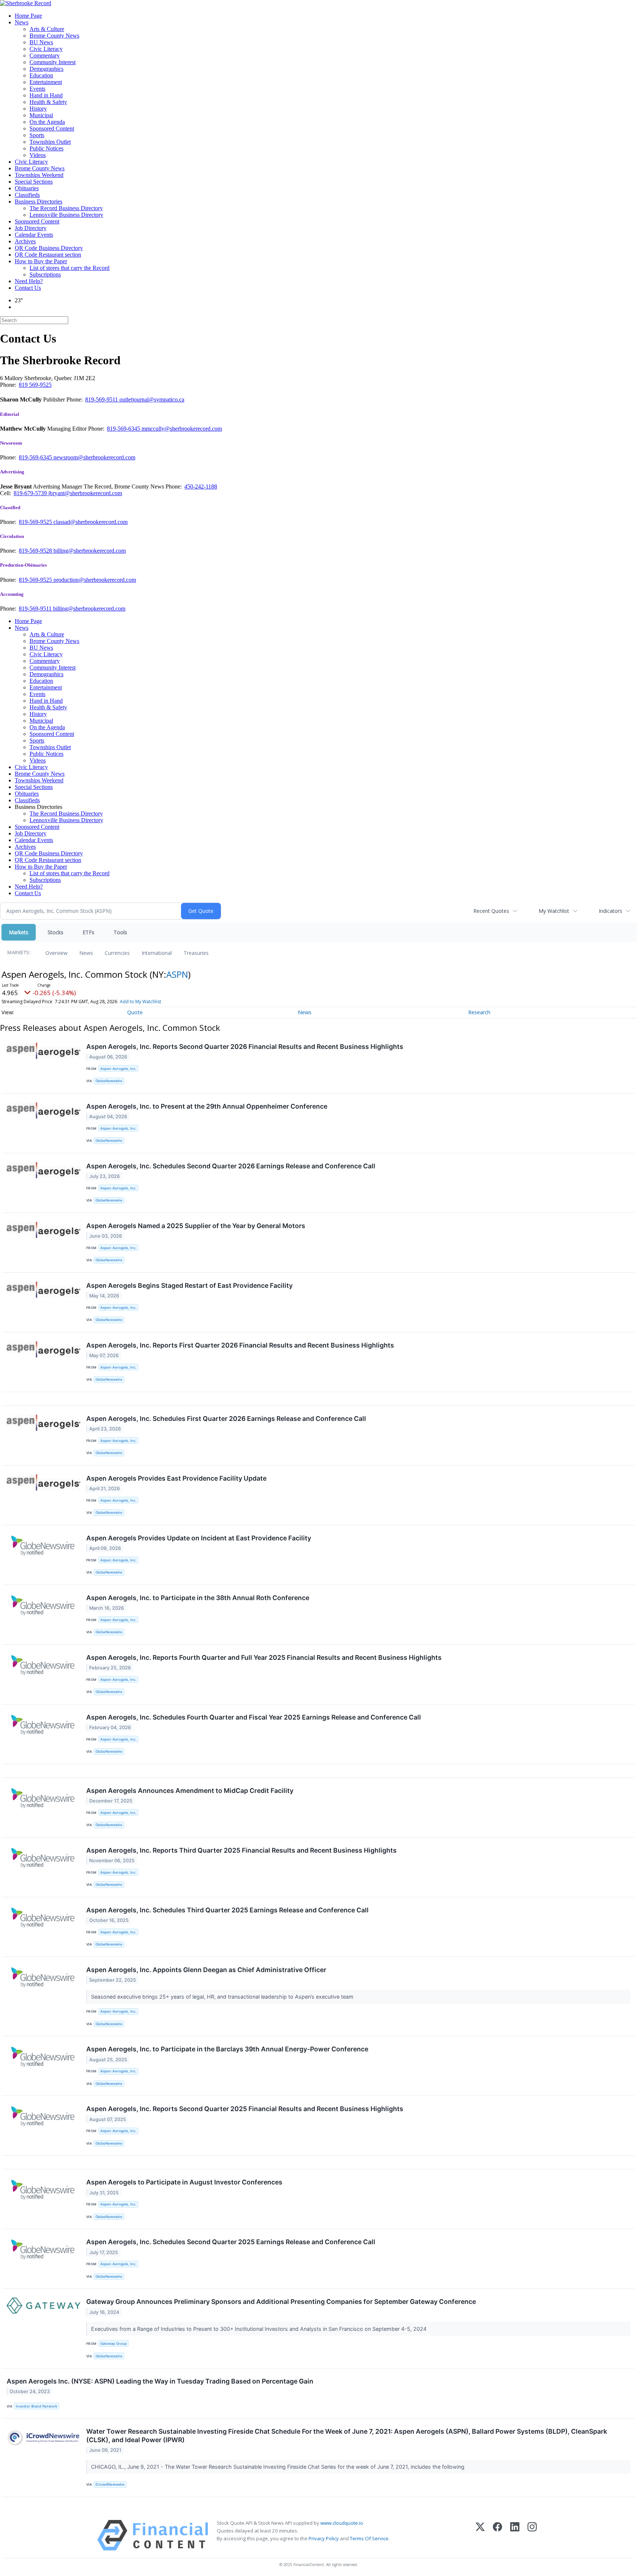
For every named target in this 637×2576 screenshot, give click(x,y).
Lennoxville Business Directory (66, 215)
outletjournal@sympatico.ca (152, 399)
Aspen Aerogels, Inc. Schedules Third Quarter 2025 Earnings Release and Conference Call (227, 1910)
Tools (120, 932)
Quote (135, 1012)
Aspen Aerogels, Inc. (118, 1069)
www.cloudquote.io (342, 2523)
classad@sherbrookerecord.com (90, 522)
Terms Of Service (369, 2538)
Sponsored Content (52, 128)
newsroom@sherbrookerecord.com (94, 457)
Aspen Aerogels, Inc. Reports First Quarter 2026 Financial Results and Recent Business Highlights (240, 1345)
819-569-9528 (36, 551)
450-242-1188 (201, 486)
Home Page (28, 16)
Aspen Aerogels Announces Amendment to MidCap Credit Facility (190, 1791)
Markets (19, 932)
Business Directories (39, 201)
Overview (56, 953)
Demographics (46, 69)
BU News (41, 42)
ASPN (177, 974)
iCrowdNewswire (110, 2484)
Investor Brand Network (36, 2406)
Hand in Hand (46, 95)
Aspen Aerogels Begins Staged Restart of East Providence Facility (189, 1285)
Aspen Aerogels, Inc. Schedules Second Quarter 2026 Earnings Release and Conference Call (231, 1166)
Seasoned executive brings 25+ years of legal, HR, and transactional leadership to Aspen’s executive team (223, 1997)
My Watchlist (554, 911)
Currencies (117, 953)
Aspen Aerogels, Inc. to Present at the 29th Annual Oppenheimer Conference (207, 1106)
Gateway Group (114, 2344)
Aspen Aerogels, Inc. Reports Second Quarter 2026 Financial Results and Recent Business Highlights (245, 1047)
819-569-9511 (102, 399)
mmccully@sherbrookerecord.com (182, 429)
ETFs (88, 932)
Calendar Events (34, 235)
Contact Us (28, 288)
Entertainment (46, 82)
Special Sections (34, 182)
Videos (38, 155)
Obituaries (27, 188)
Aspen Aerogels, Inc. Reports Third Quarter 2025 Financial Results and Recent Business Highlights (241, 1850)
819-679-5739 (31, 493)
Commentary (45, 55)
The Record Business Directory (66, 208)
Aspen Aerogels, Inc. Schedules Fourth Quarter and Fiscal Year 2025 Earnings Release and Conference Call (254, 1717)
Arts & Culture (47, 29)
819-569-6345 (124, 429)
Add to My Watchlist (140, 1002)
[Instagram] (532, 2535)
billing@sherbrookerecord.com (90, 551)
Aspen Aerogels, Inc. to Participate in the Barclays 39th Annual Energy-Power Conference (227, 2049)
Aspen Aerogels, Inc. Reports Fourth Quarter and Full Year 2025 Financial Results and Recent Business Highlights (264, 1657)
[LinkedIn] (515, 2535)
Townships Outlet (50, 142)
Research (479, 1012)
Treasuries (196, 953)
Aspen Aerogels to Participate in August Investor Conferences (184, 2182)
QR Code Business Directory (49, 248)
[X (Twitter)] (480, 2535)
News (22, 22)
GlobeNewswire (109, 1081)
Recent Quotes (491, 911)
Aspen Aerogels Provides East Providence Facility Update (176, 1478)
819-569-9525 (36, 522)
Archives (25, 241)
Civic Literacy (46, 49)
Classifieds (27, 195)
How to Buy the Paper (41, 261)
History (38, 109)
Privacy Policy (324, 2538)
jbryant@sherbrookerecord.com (85, 493)
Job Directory (31, 228)
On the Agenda (47, 122)
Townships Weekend (39, 175)
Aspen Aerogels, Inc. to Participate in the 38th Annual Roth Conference (198, 1598)
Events (37, 89)
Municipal (41, 115)
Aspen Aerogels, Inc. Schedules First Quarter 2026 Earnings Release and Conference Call (226, 1419)
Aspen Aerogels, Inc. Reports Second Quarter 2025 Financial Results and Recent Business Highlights (245, 2109)
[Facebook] (497, 2535)
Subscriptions (45, 274)
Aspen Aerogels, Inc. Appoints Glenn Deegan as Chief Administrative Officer (206, 1970)
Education (41, 75)
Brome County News (54, 36)
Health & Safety (48, 102)
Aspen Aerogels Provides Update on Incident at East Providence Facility (199, 1538)
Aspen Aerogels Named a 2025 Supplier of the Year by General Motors (196, 1226)
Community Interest (53, 62)
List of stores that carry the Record (69, 268)
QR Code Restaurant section (48, 255)
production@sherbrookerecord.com (95, 580)
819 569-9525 (35, 385)
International (157, 953)
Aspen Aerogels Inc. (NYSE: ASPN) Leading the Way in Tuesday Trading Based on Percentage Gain (160, 2381)
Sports (37, 135)
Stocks (55, 932)
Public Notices (46, 148)
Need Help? (29, 281)
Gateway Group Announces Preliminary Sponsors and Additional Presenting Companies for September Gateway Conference (281, 2302)
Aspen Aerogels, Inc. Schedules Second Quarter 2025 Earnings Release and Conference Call (231, 2242)
